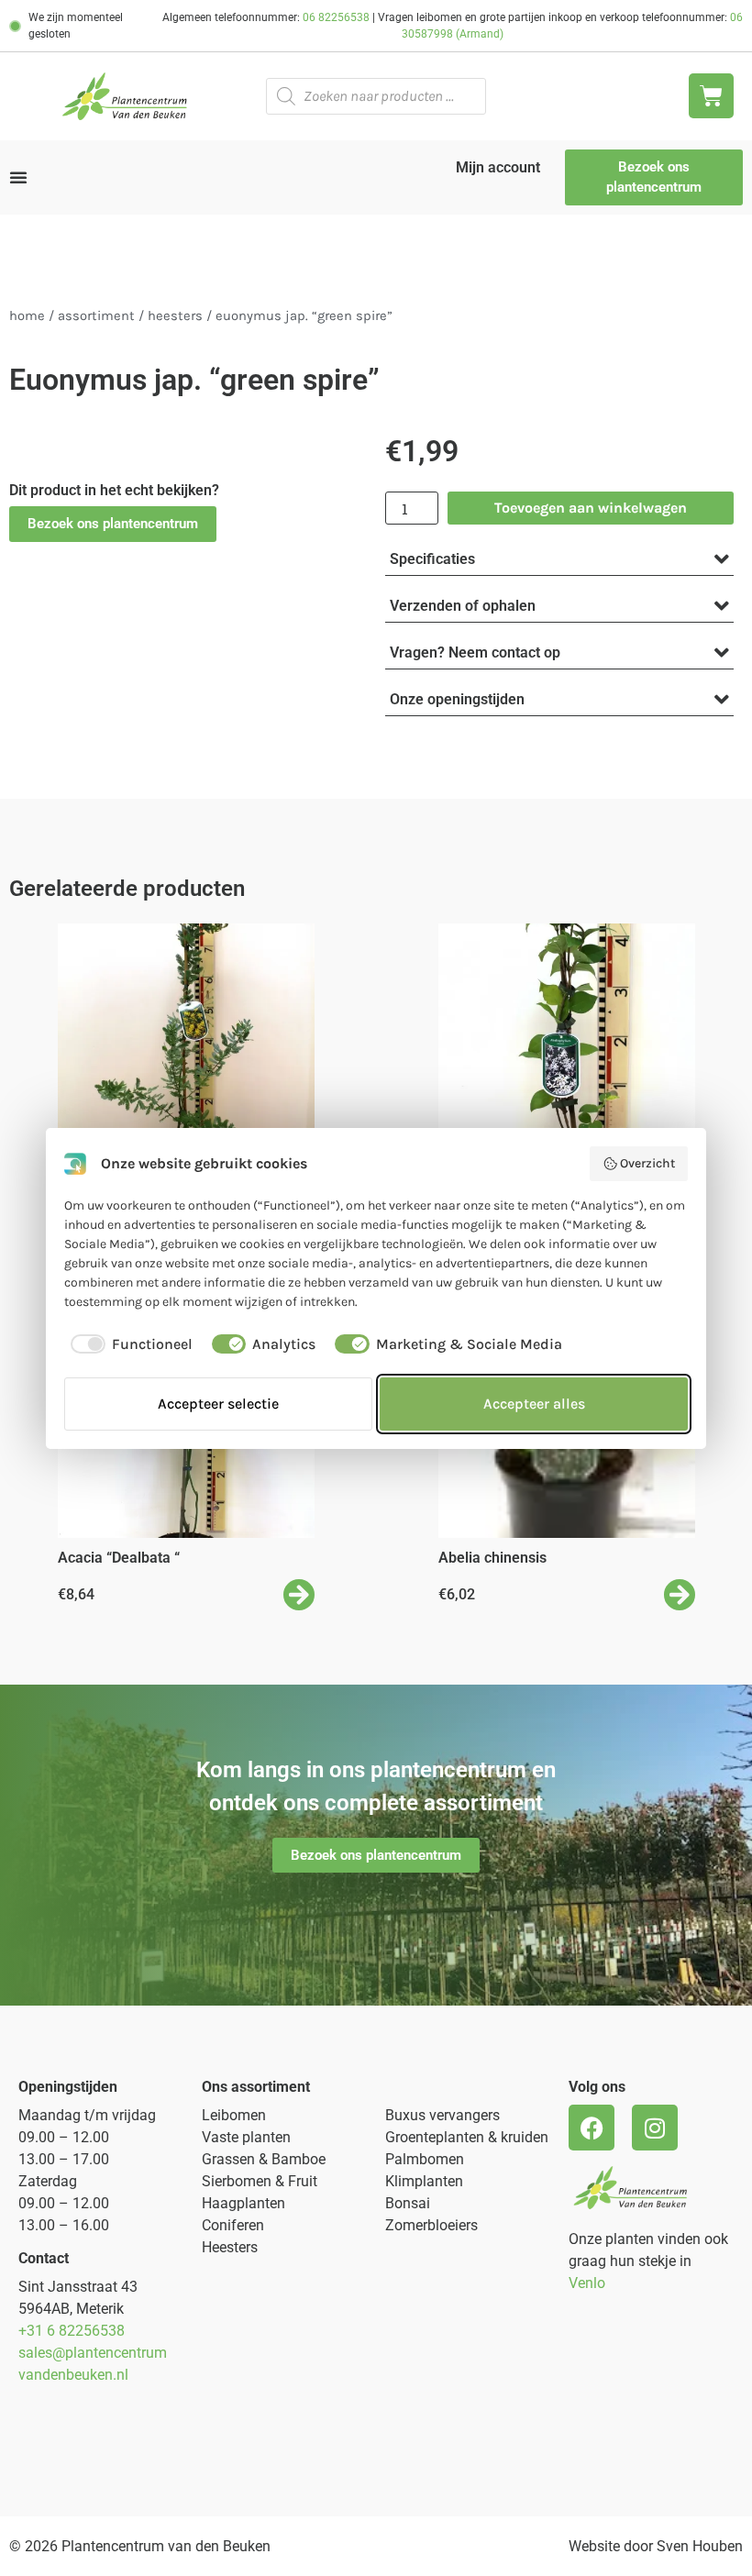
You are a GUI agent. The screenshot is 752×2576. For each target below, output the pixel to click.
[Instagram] (655, 2128)
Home (27, 316)
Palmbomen (425, 2159)
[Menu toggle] (18, 177)
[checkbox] (128, 1344)
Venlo (587, 2283)
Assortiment (96, 316)
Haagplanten (243, 2203)
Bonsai (408, 2203)
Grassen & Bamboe (264, 2159)
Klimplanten (424, 2181)
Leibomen (234, 2115)
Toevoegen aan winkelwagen (591, 508)
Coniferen (233, 2225)
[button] (113, 524)
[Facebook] (592, 2128)
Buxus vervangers (442, 2115)
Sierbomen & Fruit (260, 2181)
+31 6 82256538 (72, 2331)
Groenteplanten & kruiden (467, 2137)
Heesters (175, 316)
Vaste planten (246, 2137)
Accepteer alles (534, 1404)
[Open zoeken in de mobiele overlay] (376, 96)
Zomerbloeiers (431, 2225)
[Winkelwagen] (711, 96)
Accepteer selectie (218, 1404)
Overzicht (647, 1163)
